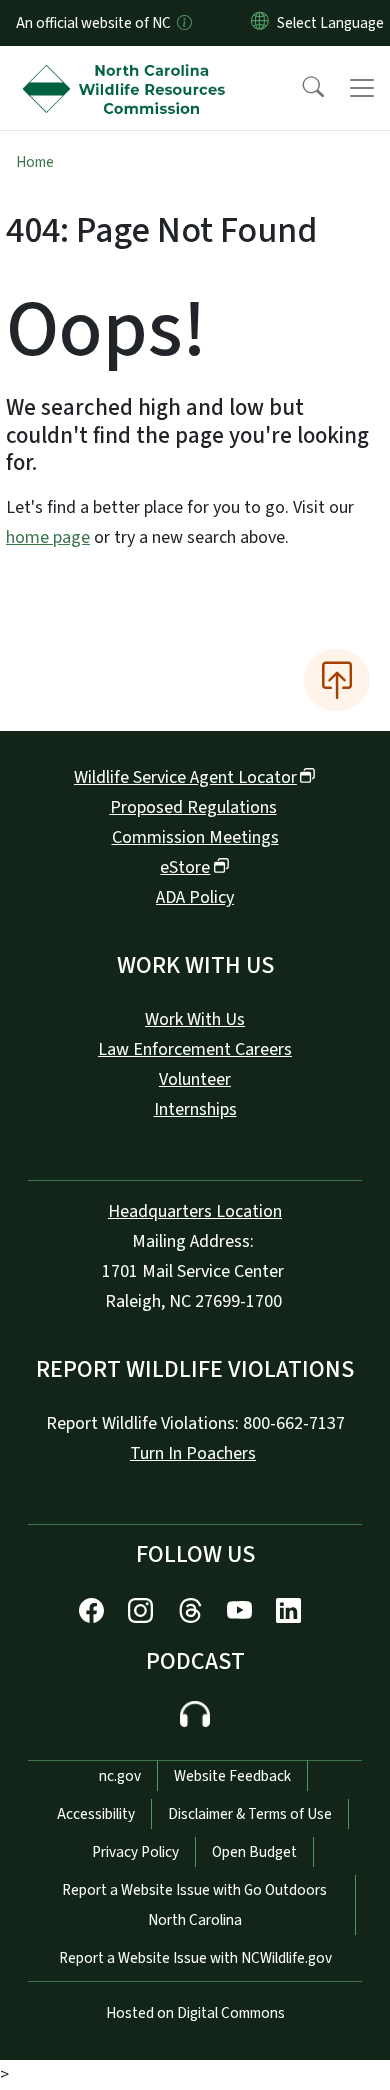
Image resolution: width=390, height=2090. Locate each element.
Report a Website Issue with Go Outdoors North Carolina (194, 1905)
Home (35, 162)
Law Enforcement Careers (195, 1049)
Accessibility (96, 1814)
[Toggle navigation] (362, 88)
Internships (195, 1109)
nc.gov (120, 1776)
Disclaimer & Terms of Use (250, 1814)
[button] (300, 88)
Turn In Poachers (193, 1453)
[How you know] (183, 23)
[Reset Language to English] (260, 23)
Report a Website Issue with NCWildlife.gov (195, 1958)
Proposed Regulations (193, 807)
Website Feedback (232, 1776)
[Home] (128, 69)
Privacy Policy (135, 1852)
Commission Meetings (195, 837)
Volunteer (195, 1079)
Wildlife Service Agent (185, 777)
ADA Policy (195, 897)
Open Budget (254, 1852)
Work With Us (195, 1019)
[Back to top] (337, 680)
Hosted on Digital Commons (195, 2013)
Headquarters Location (195, 1211)
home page (48, 537)
